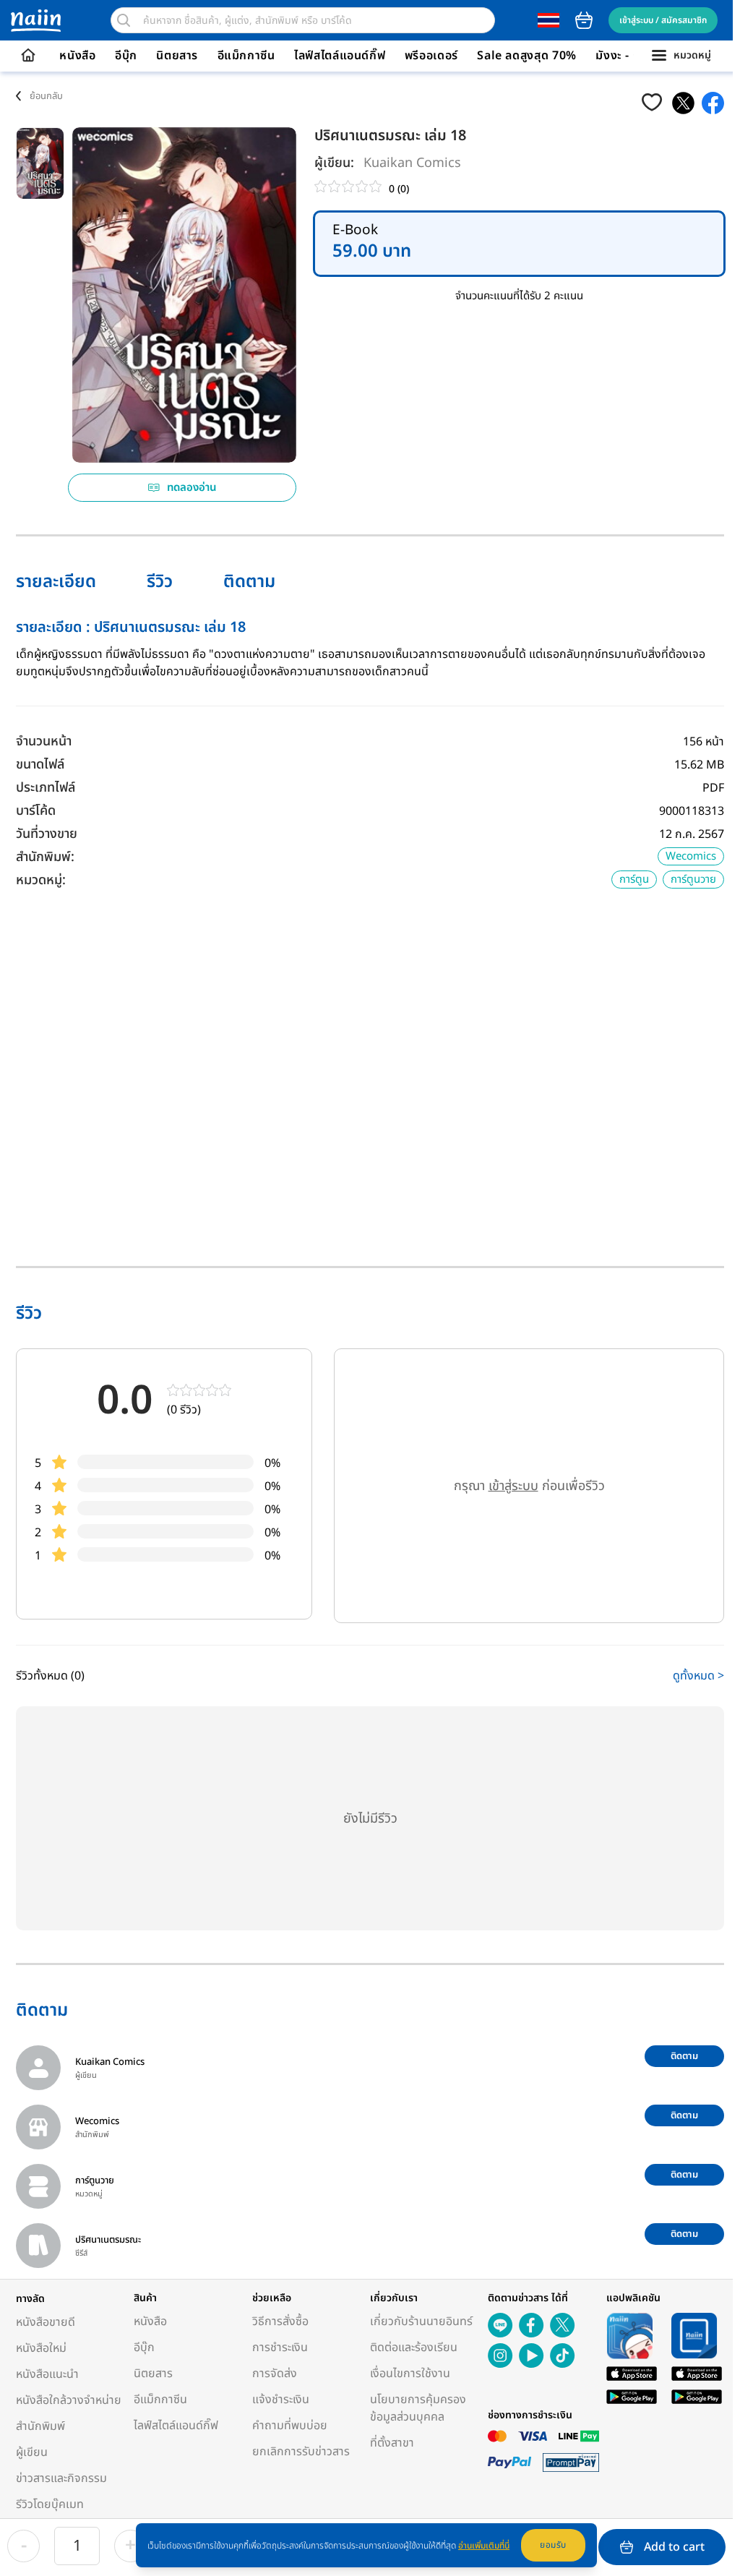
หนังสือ (77, 56)
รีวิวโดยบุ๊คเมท (50, 2504)
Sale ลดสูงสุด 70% (527, 56)
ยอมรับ (553, 2545)
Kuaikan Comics (412, 163)
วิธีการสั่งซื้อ (280, 2322)
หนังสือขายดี (46, 2322)
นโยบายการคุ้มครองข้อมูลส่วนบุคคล (418, 2408)
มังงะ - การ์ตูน (632, 56)
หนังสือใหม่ (41, 2348)
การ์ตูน (634, 880)
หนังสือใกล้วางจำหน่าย (69, 2400)
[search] (124, 20)
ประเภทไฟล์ (46, 788)
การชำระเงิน (280, 2348)
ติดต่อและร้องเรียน (414, 2348)
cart (584, 20)
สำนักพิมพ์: (45, 857)
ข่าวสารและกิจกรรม (61, 2478)
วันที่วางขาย (47, 834)
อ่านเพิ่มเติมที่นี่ (484, 2546)
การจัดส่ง (275, 2374)
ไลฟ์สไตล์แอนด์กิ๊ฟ (340, 56)
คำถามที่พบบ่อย (290, 2426)
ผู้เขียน (32, 2452)
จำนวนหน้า (44, 741)
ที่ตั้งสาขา (392, 2443)
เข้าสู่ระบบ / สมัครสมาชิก (663, 20)
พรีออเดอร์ (431, 56)
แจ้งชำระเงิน (281, 2400)
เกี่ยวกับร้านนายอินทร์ (421, 2322)
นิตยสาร (177, 56)
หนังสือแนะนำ (47, 2374)
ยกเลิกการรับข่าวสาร (301, 2452)
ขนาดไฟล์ (40, 765)
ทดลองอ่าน (192, 488)
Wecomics (691, 856)
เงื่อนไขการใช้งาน (410, 2374)
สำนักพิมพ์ (40, 2426)
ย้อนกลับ (46, 96)
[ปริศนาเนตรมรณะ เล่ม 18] (683, 103)
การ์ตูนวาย (693, 880)
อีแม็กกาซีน (246, 56)
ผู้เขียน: (334, 163)
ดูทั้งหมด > (698, 1676)
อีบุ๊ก (126, 56)
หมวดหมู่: (41, 880)
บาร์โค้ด (36, 811)
